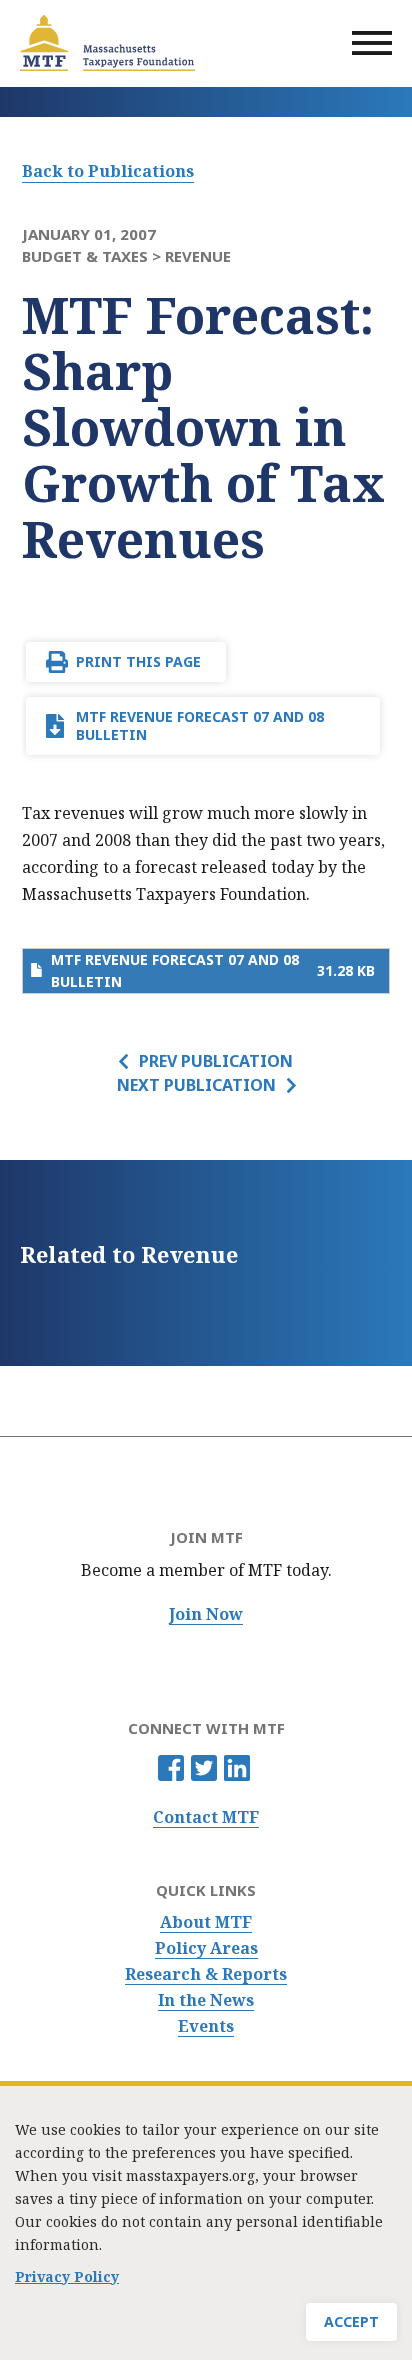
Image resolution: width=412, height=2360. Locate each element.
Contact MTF (206, 1817)
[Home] (107, 43)
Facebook (171, 1768)
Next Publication (196, 1085)
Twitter (204, 1768)
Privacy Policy (67, 2276)
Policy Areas (206, 1948)
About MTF (206, 1922)
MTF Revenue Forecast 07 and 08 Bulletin (200, 725)
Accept (351, 2321)
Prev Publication (216, 1061)
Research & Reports (206, 1974)
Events (206, 2026)
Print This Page (138, 661)
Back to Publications (108, 171)
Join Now (206, 1614)
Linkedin (237, 1768)
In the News (206, 2000)
